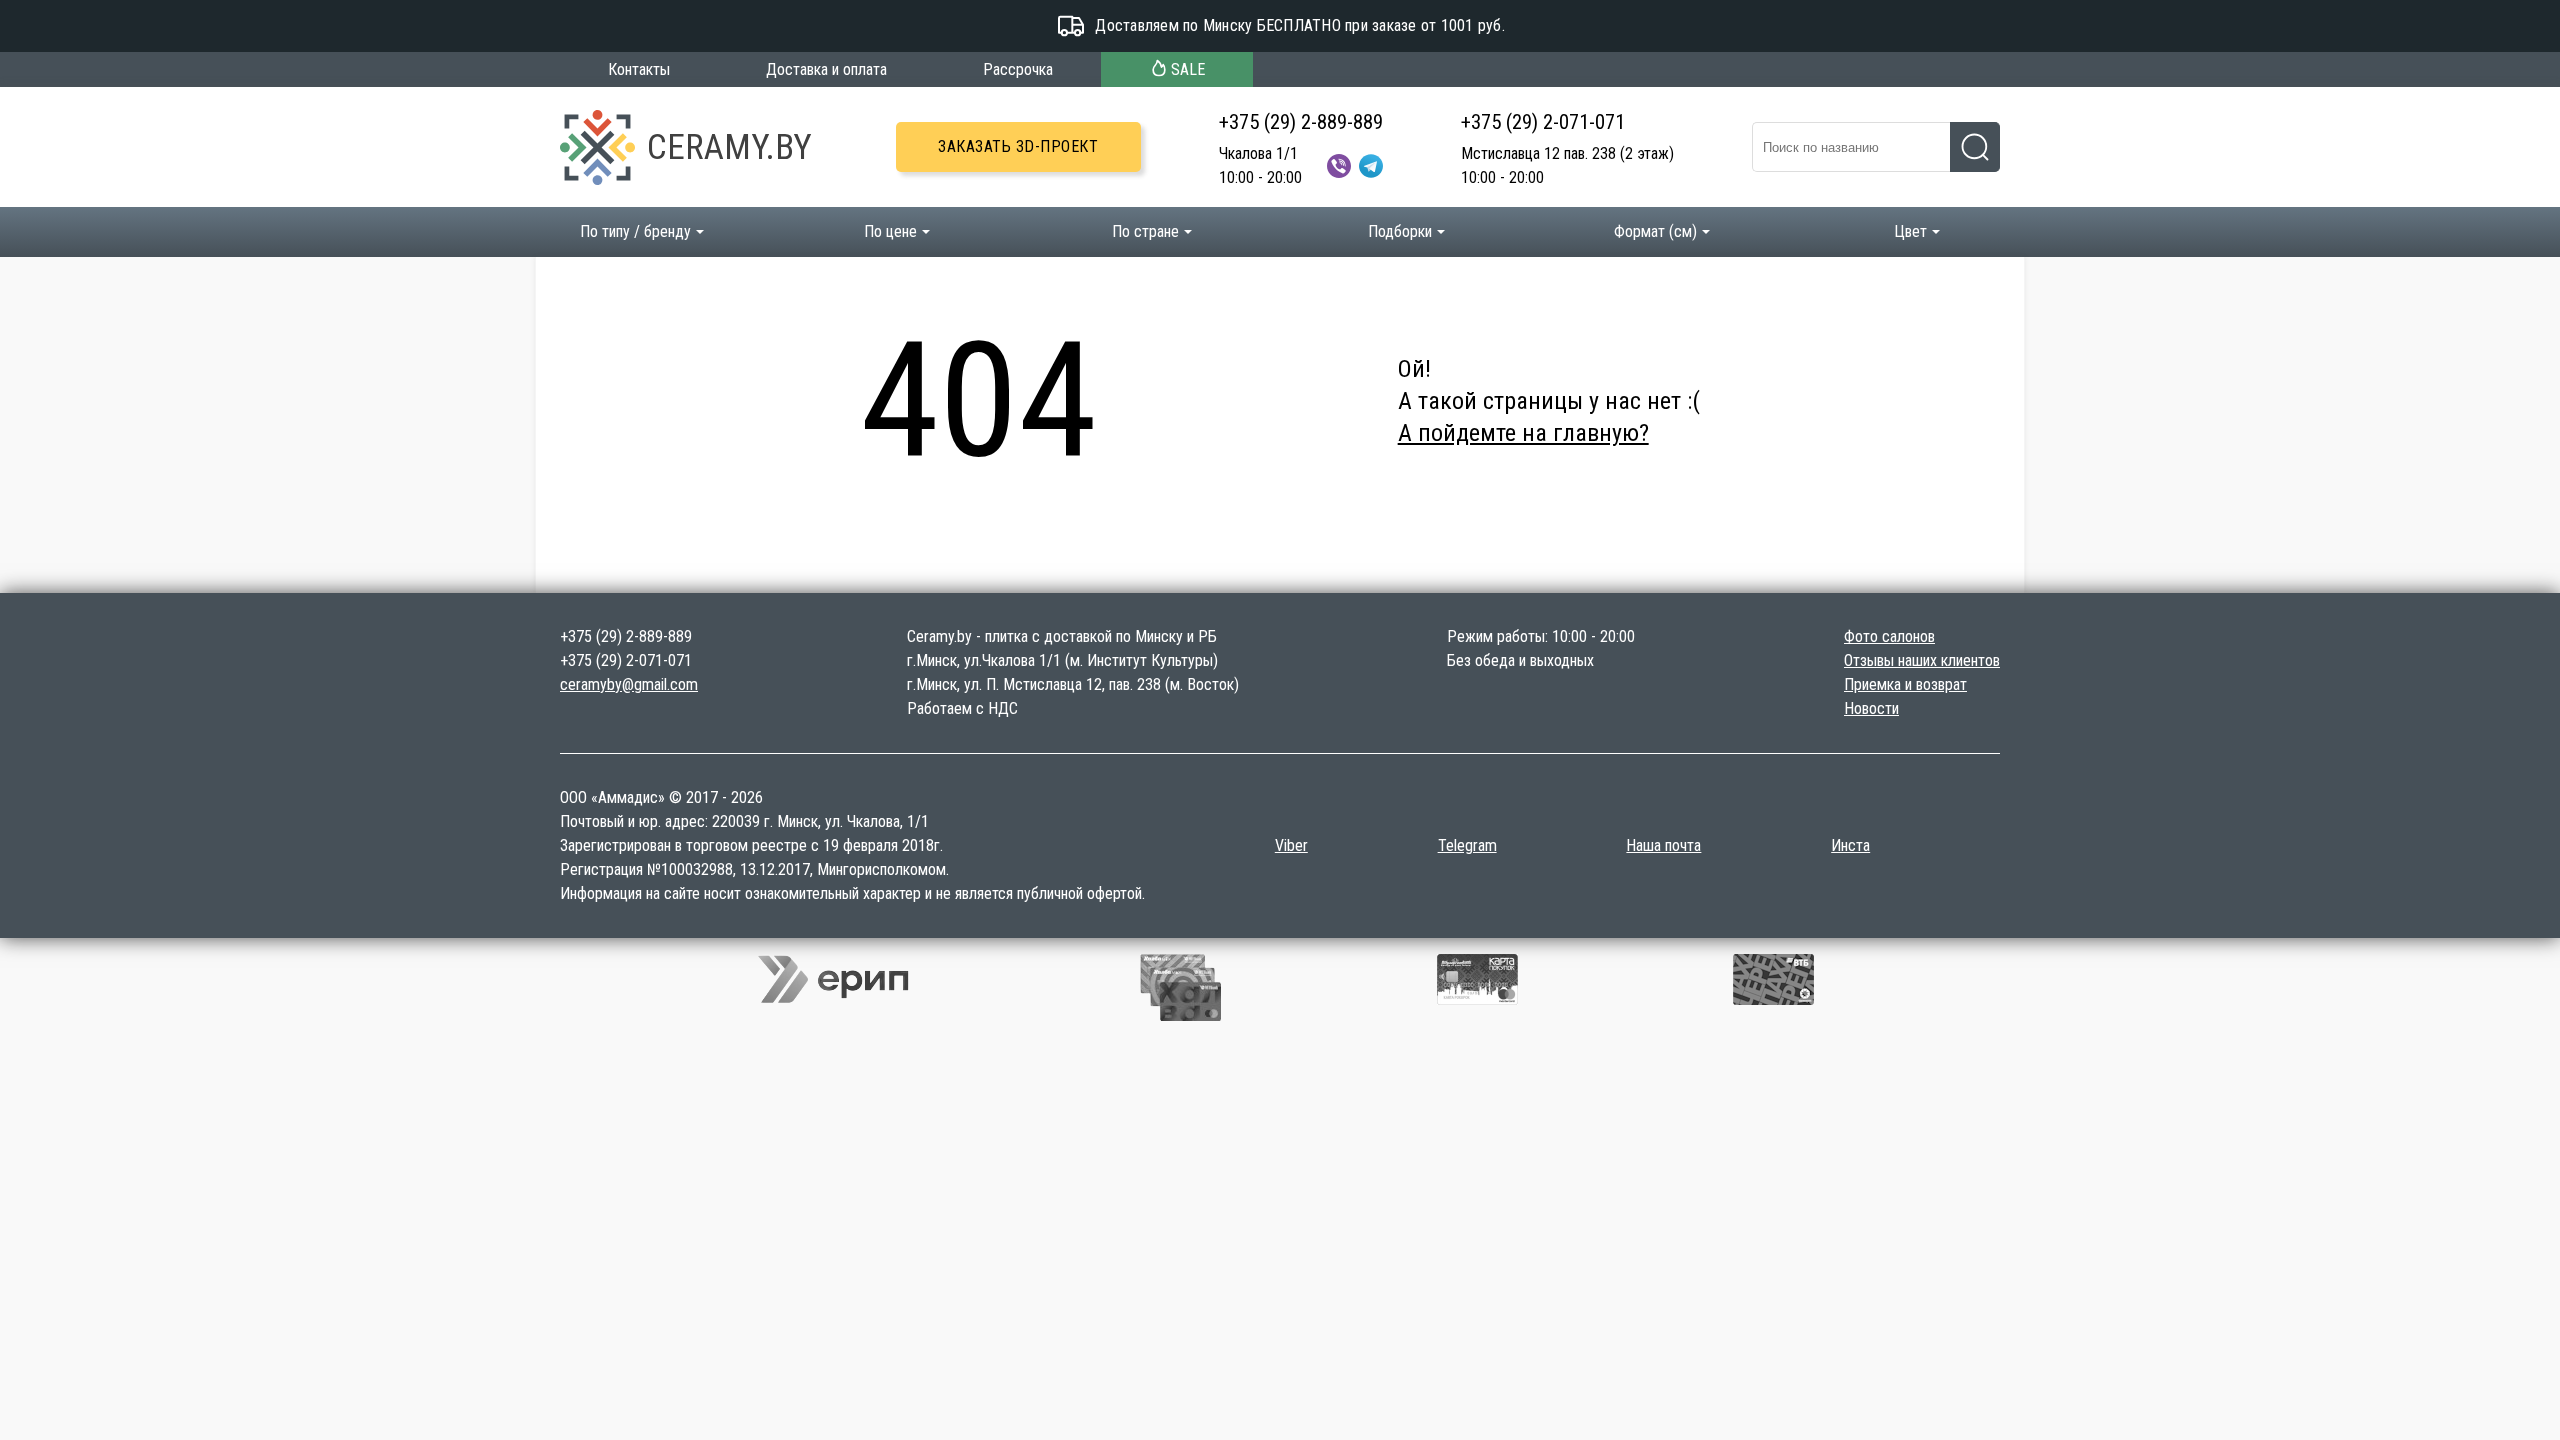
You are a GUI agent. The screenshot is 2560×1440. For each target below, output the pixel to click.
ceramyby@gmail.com (629, 684)
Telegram (1467, 845)
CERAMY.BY (729, 147)
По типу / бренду (635, 231)
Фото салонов (1889, 636)
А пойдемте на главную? (1523, 433)
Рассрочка (1018, 69)
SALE (1188, 69)
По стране (1145, 231)
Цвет (1910, 231)
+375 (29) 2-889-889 (1301, 122)
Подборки (1400, 231)
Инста (1850, 845)
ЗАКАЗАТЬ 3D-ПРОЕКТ (1018, 146)
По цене (890, 231)
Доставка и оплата (826, 69)
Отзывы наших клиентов (1922, 660)
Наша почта (1663, 845)
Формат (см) (1655, 231)
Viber (1291, 845)
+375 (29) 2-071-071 (1543, 122)
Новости (1871, 708)
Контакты (639, 69)
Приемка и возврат (1905, 684)
